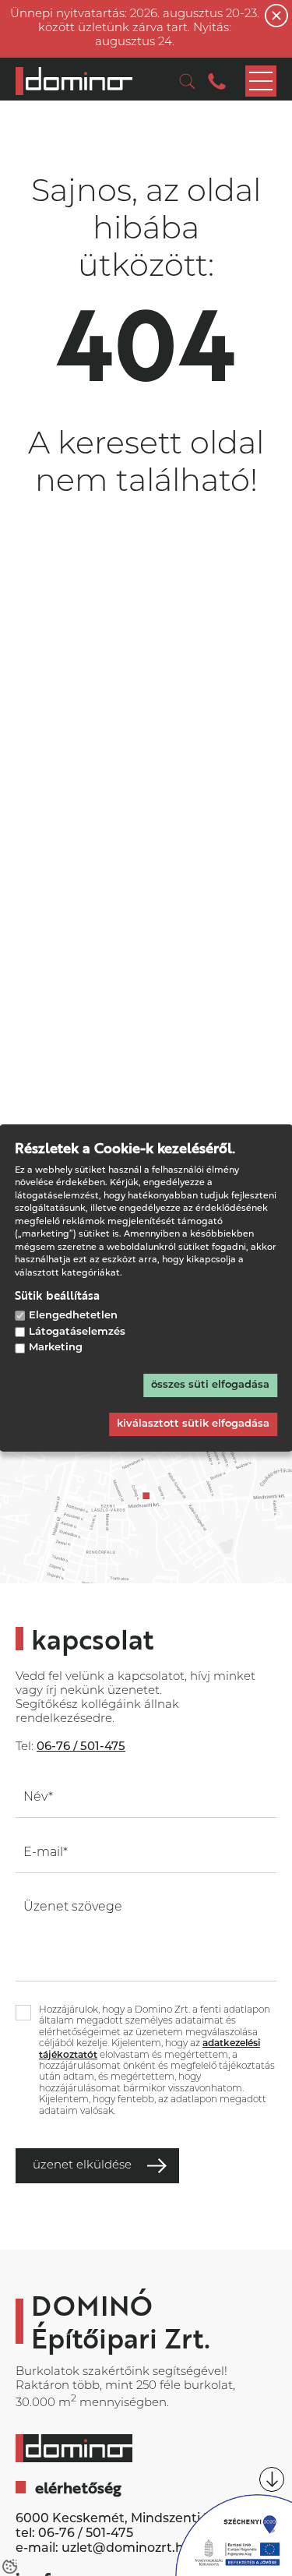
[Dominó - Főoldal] (74, 81)
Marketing (56, 1348)
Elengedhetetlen (73, 1316)
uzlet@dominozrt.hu (127, 2549)
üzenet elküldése (82, 2166)
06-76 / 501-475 (86, 2534)
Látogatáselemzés (77, 1332)
